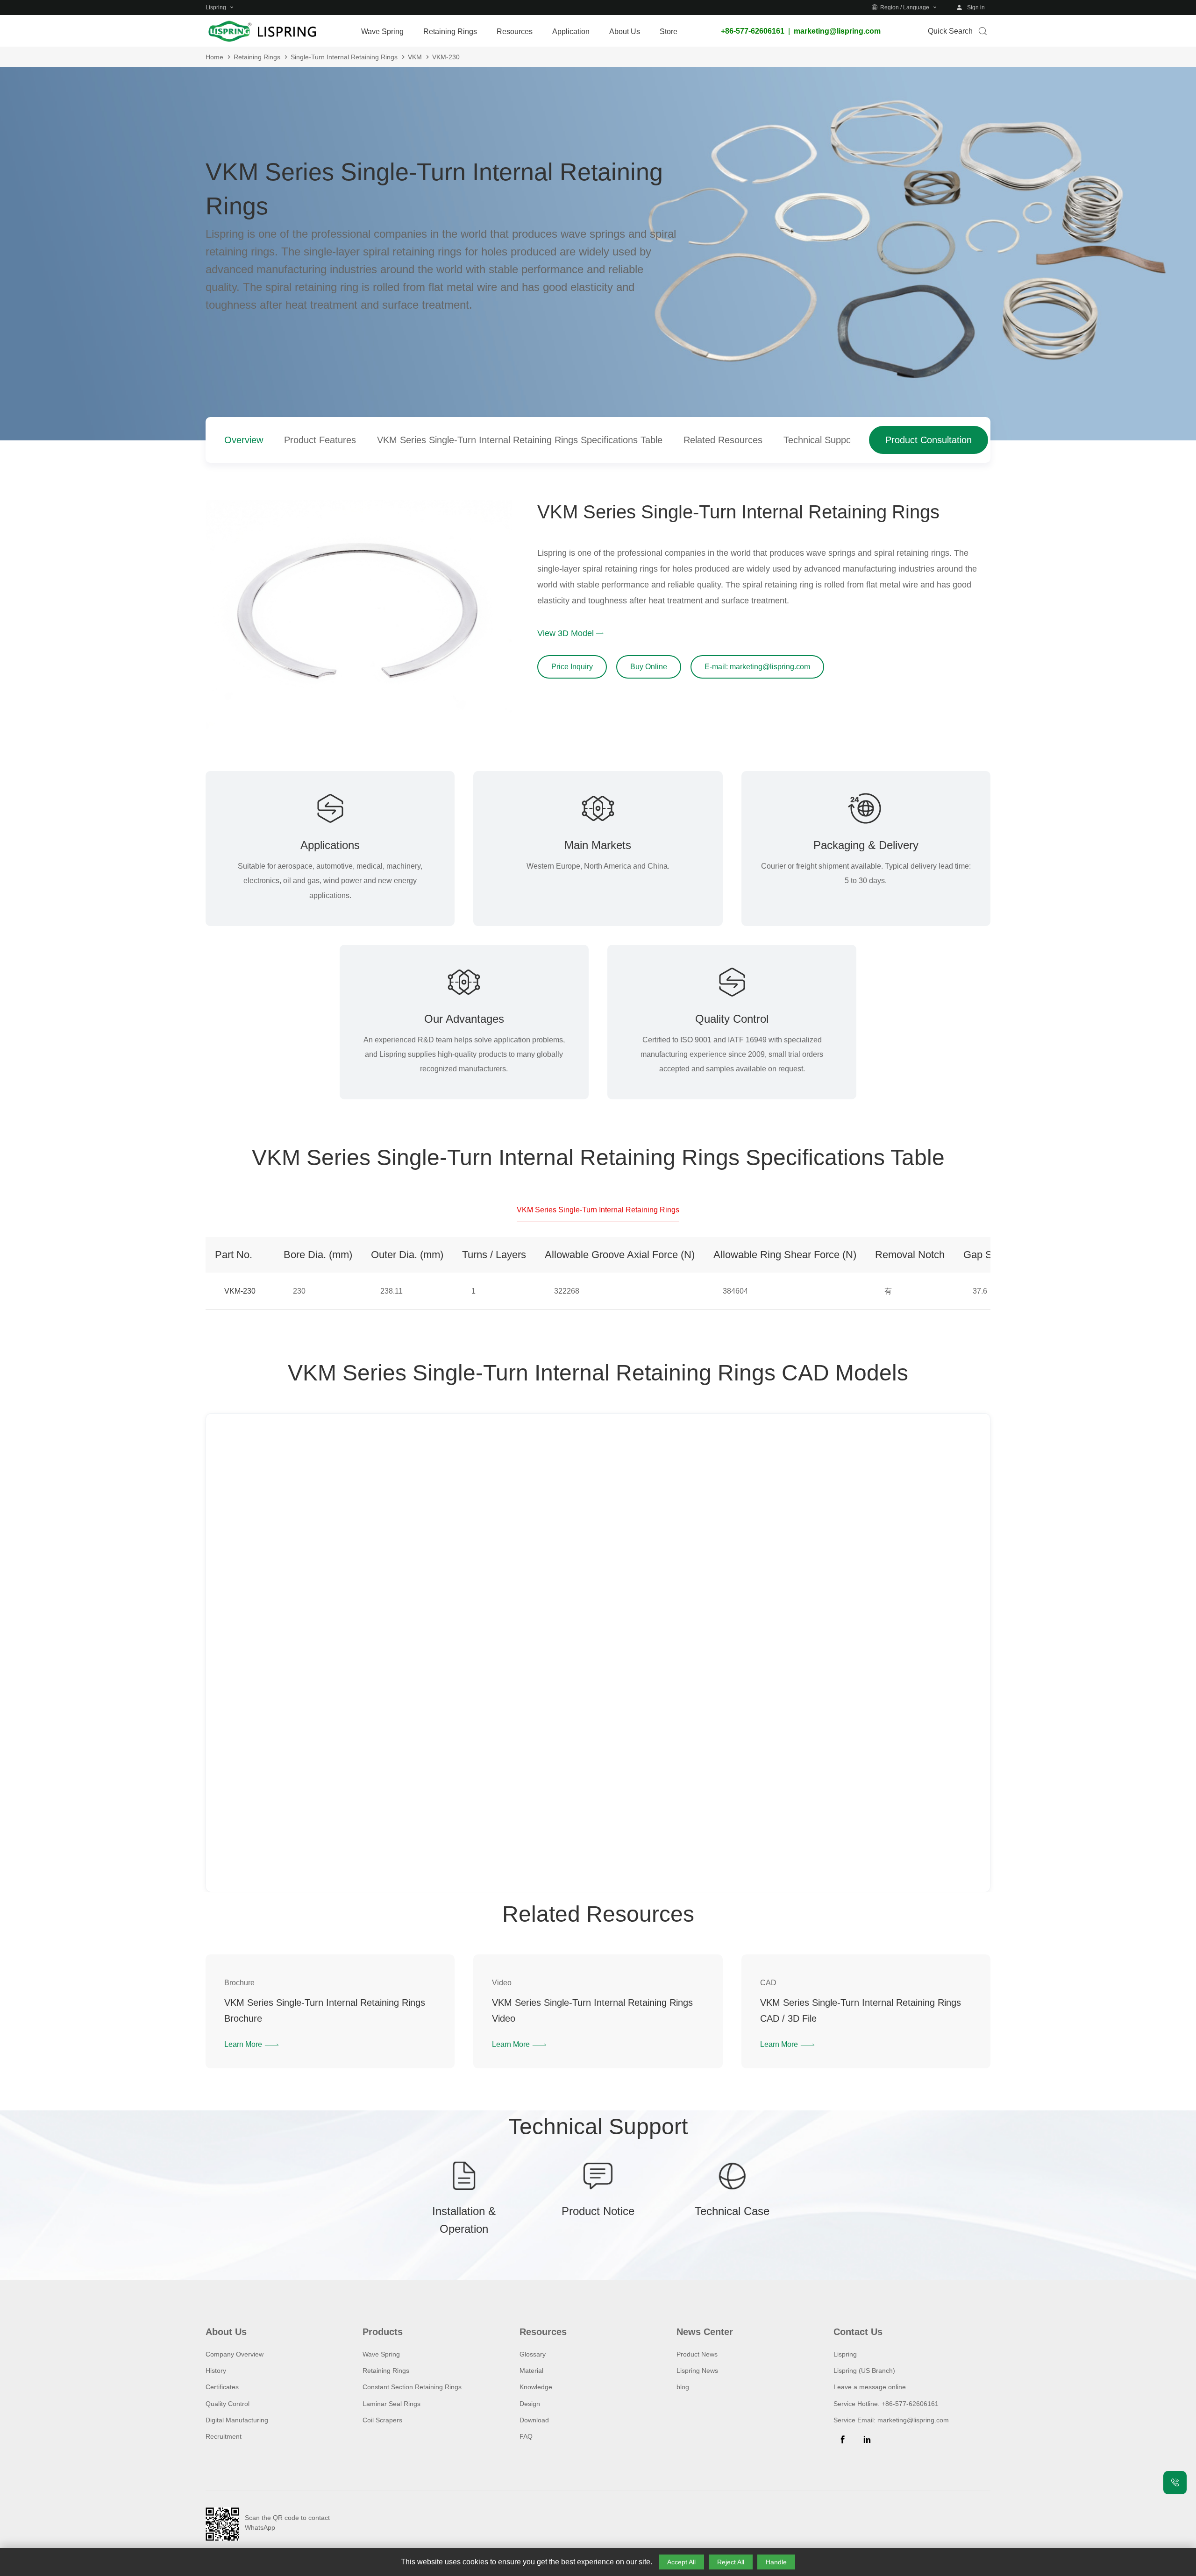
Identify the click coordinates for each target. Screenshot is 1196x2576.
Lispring (845, 2354)
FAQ (526, 2436)
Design (530, 2404)
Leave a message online (870, 2387)
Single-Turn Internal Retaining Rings (344, 57)
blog (683, 2387)
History (216, 2371)
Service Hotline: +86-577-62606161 (886, 2404)
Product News (697, 2354)
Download (534, 2420)
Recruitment (224, 2436)
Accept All (681, 2562)
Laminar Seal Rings (392, 2404)
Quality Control (228, 2404)
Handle (776, 2562)
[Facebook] (843, 2440)
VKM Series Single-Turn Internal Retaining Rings (598, 1210)
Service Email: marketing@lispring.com (891, 2420)
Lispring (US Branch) (864, 2371)
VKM (415, 57)
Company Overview (235, 2354)
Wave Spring (381, 2354)
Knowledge (536, 2387)
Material (531, 2371)
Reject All (731, 2562)
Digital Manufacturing (237, 2420)
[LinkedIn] (867, 2440)
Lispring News (697, 2371)
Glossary (533, 2354)
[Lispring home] (262, 31)
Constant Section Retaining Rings (412, 2387)
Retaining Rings (257, 57)
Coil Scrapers (382, 2420)
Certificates (222, 2387)
